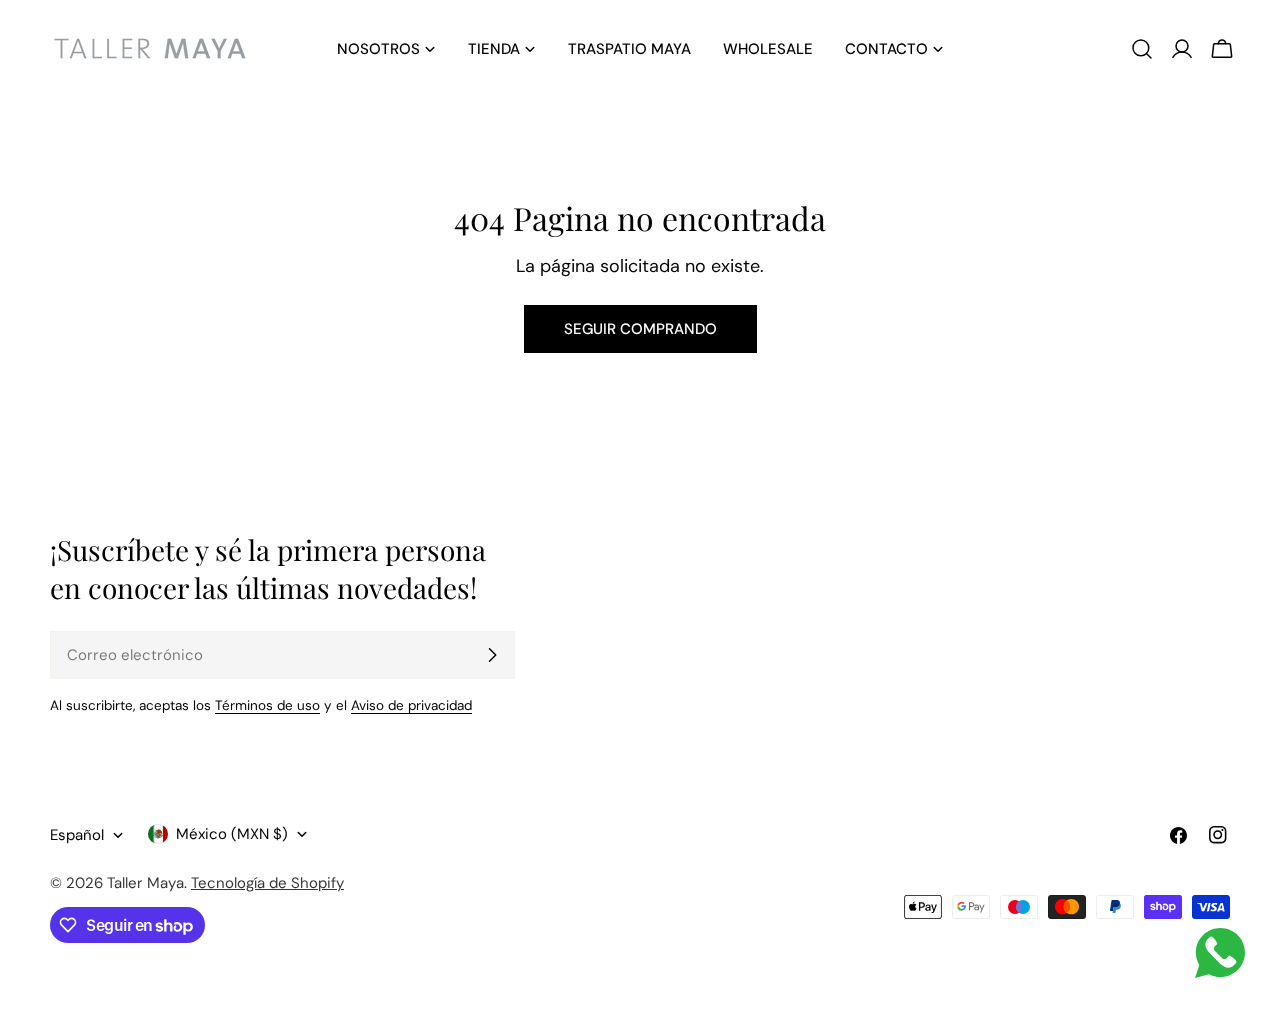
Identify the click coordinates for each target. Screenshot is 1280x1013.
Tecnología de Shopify (267, 883)
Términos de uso (267, 705)
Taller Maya (145, 883)
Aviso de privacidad (411, 705)
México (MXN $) (232, 834)
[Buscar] (1142, 49)
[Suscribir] (492, 655)
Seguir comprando (640, 329)
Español (77, 835)
